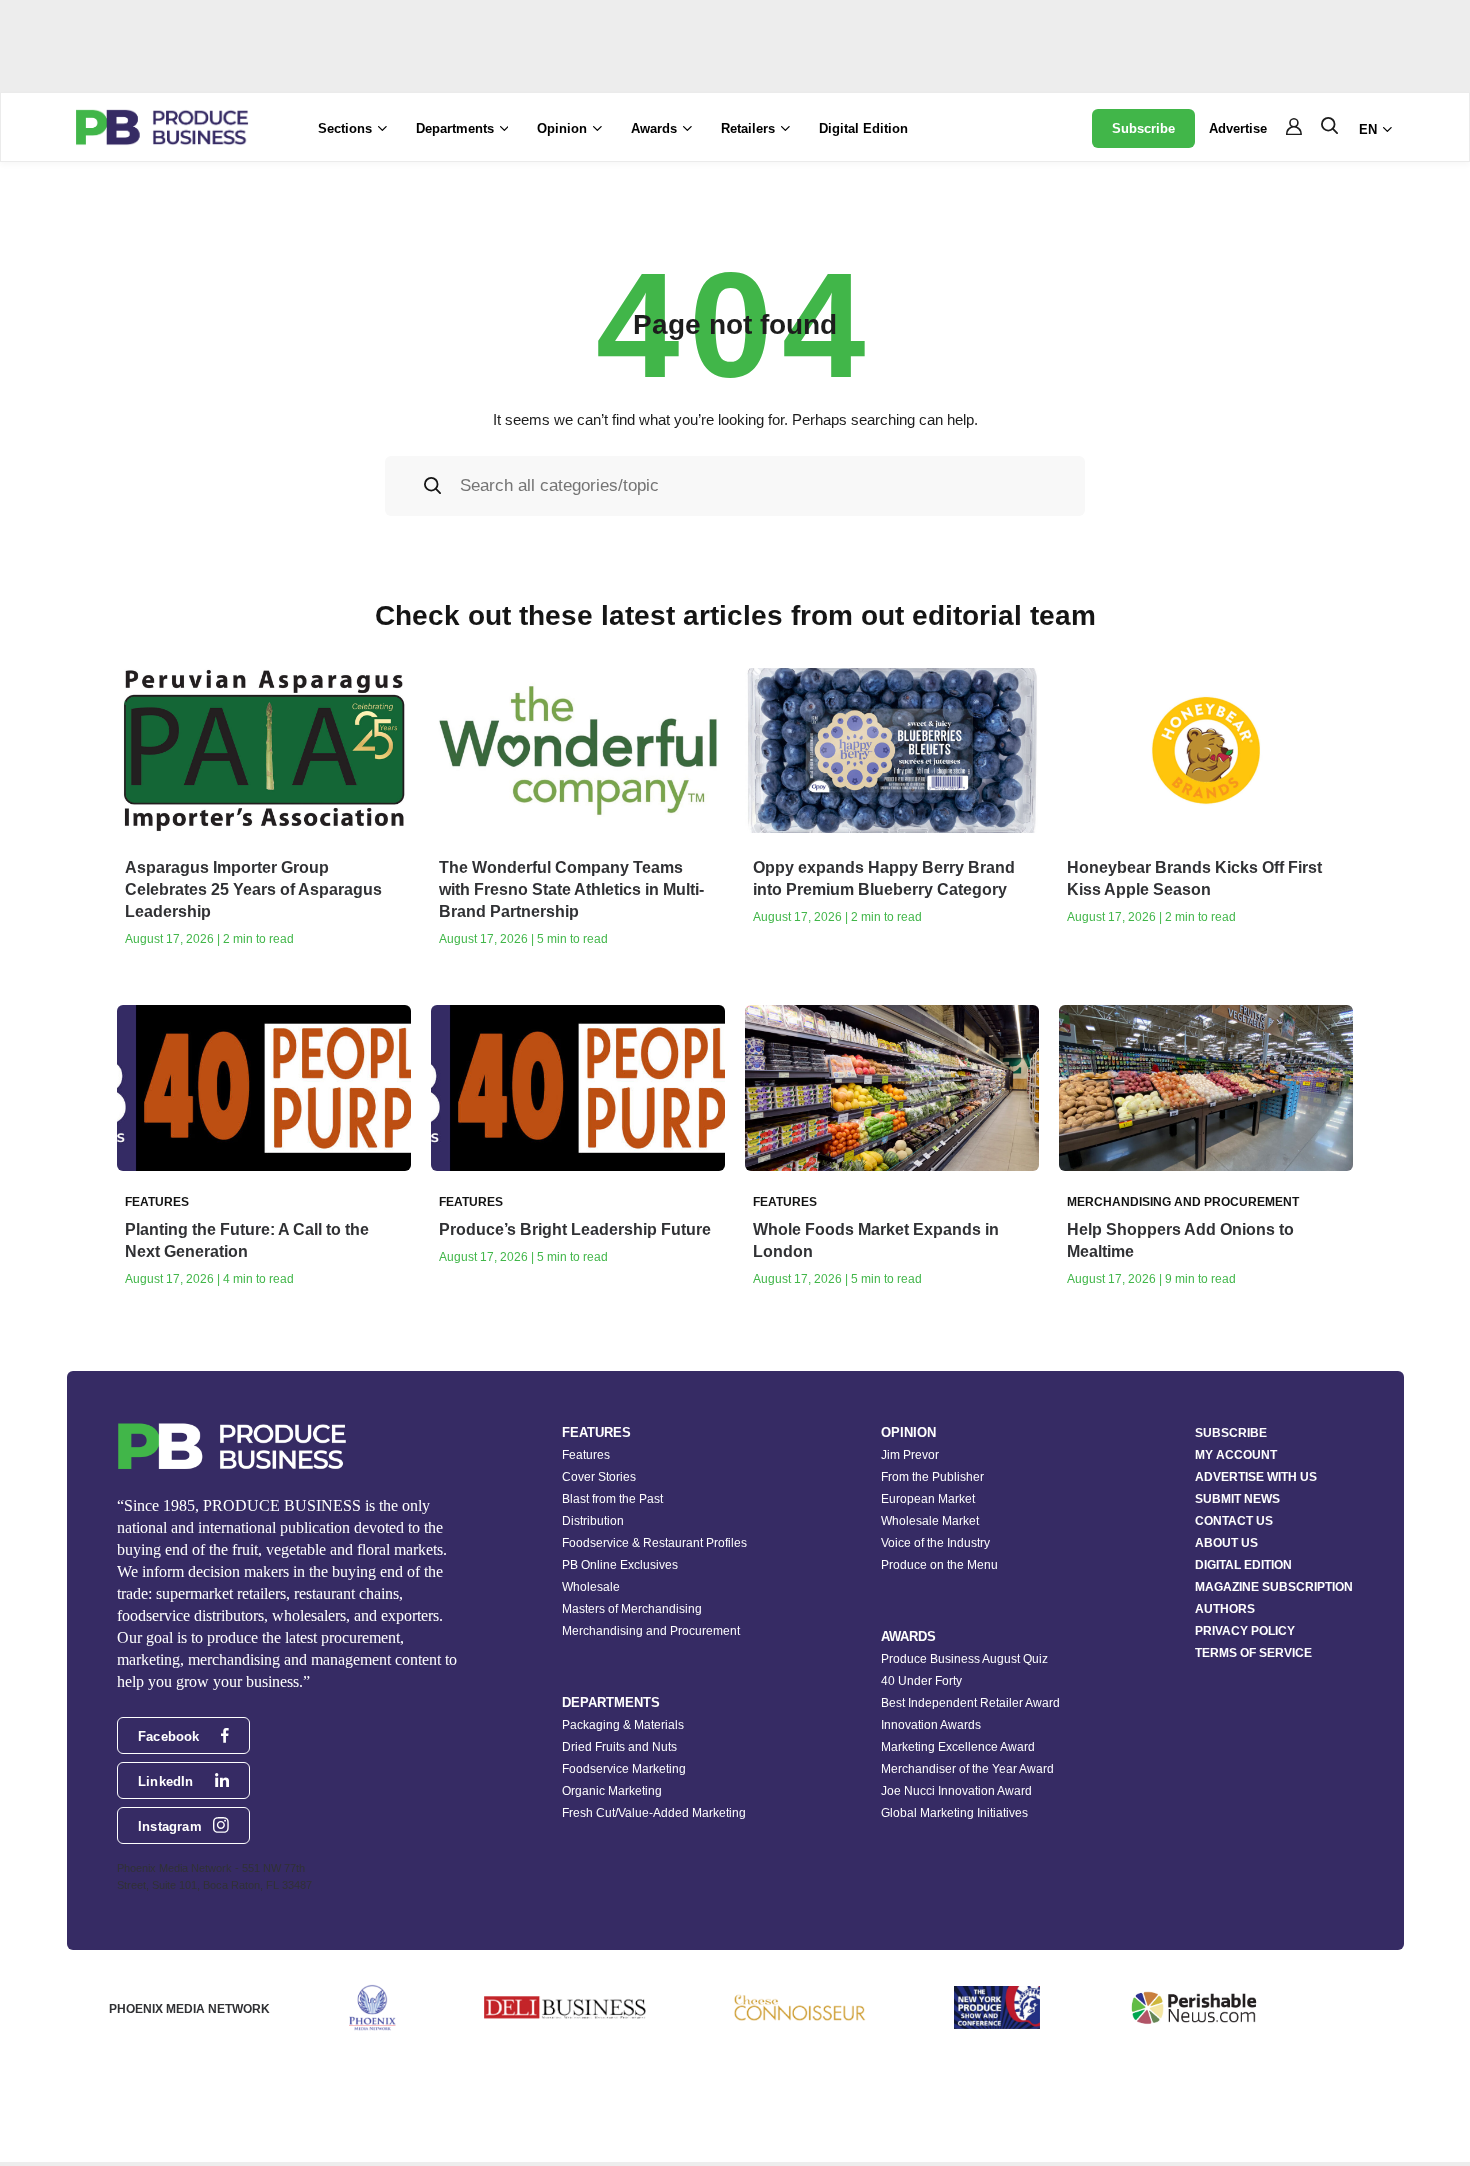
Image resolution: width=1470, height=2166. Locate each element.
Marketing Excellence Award (958, 1747)
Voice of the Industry (935, 1543)
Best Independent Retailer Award (970, 1703)
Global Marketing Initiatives (954, 1813)
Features (586, 1455)
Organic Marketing (612, 1791)
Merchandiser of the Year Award (967, 1769)
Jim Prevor (910, 1455)
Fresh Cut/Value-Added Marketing (654, 1813)
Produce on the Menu (939, 1565)
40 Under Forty (921, 1681)
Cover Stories (599, 1477)
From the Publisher (932, 1477)
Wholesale (591, 1587)
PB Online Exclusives (620, 1565)
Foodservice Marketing (624, 1769)
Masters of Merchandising (632, 1609)
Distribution (593, 1521)
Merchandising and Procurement (651, 1631)
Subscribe (1143, 128)
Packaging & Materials (623, 1725)
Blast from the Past (612, 1499)
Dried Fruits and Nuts (619, 1747)
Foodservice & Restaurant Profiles (654, 1543)
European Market (928, 1499)
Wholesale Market (930, 1521)
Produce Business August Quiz (964, 1659)
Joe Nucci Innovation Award (956, 1791)
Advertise (1238, 128)
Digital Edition (863, 128)
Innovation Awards (931, 1725)
